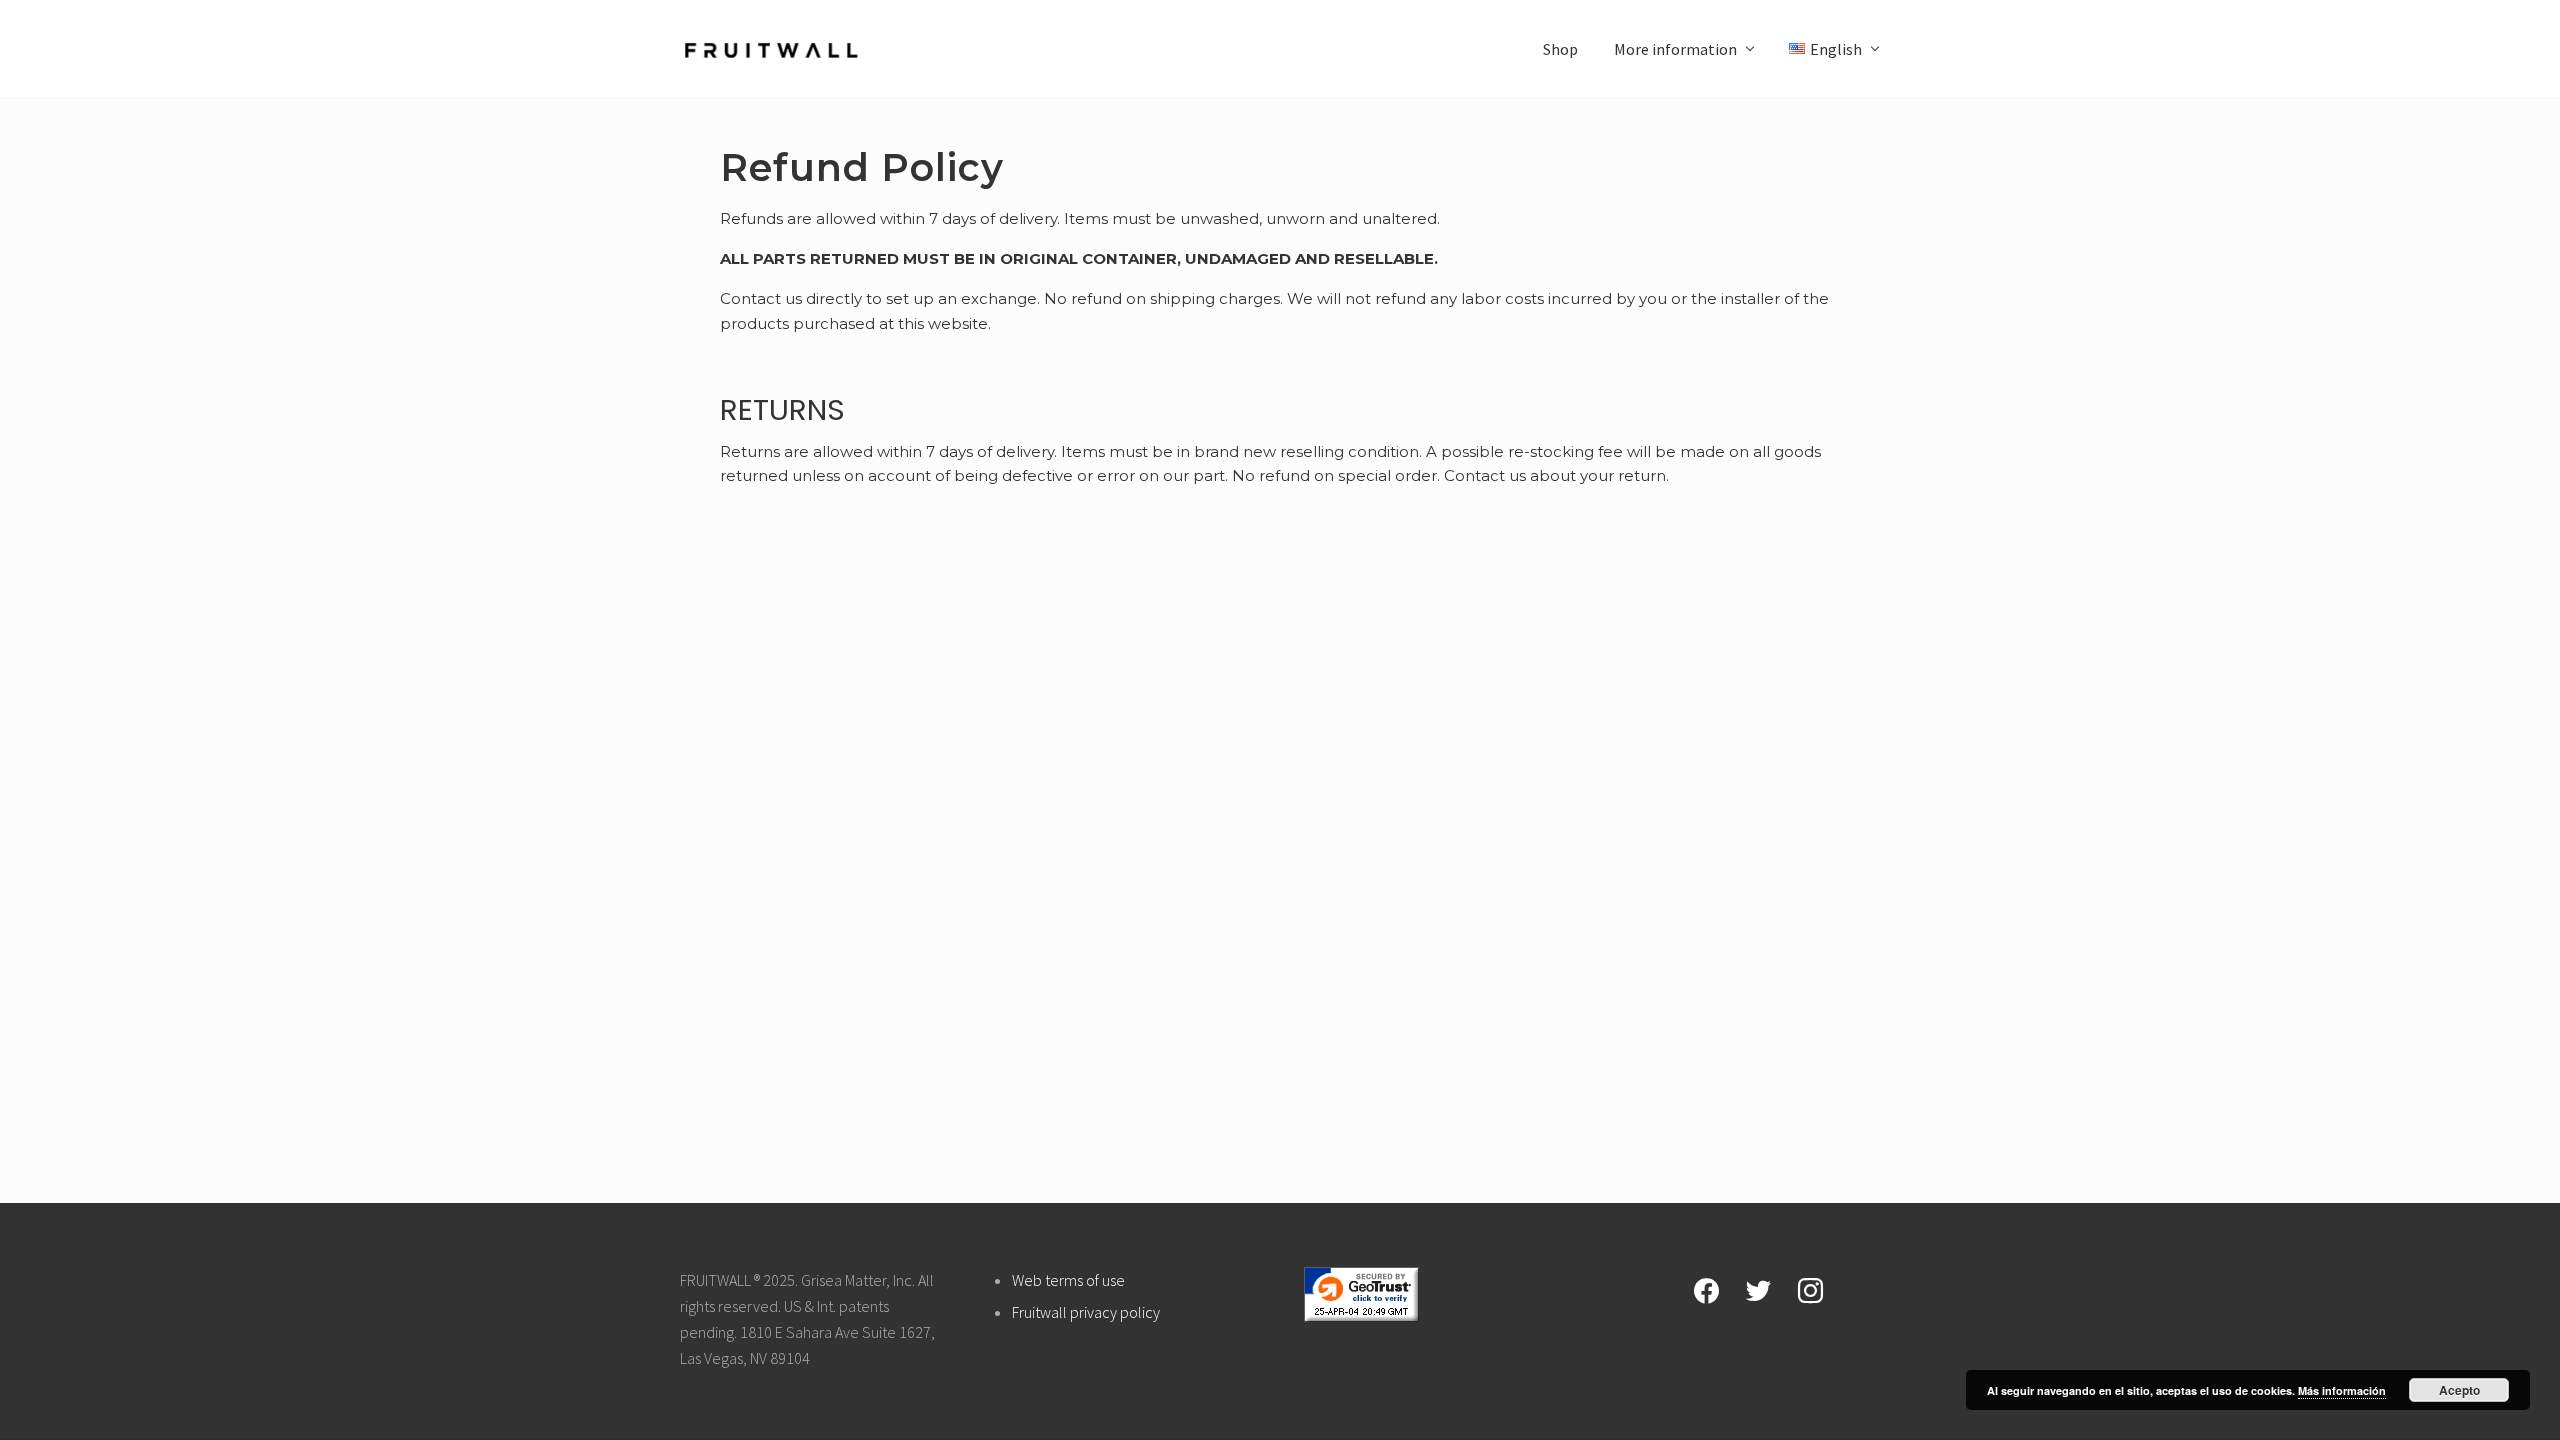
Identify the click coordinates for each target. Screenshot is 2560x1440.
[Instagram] (1810, 1289)
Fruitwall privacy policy (1086, 1312)
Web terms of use (1068, 1280)
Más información (2342, 1390)
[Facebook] (1706, 1289)
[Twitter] (1758, 1289)
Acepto (2459, 1390)
